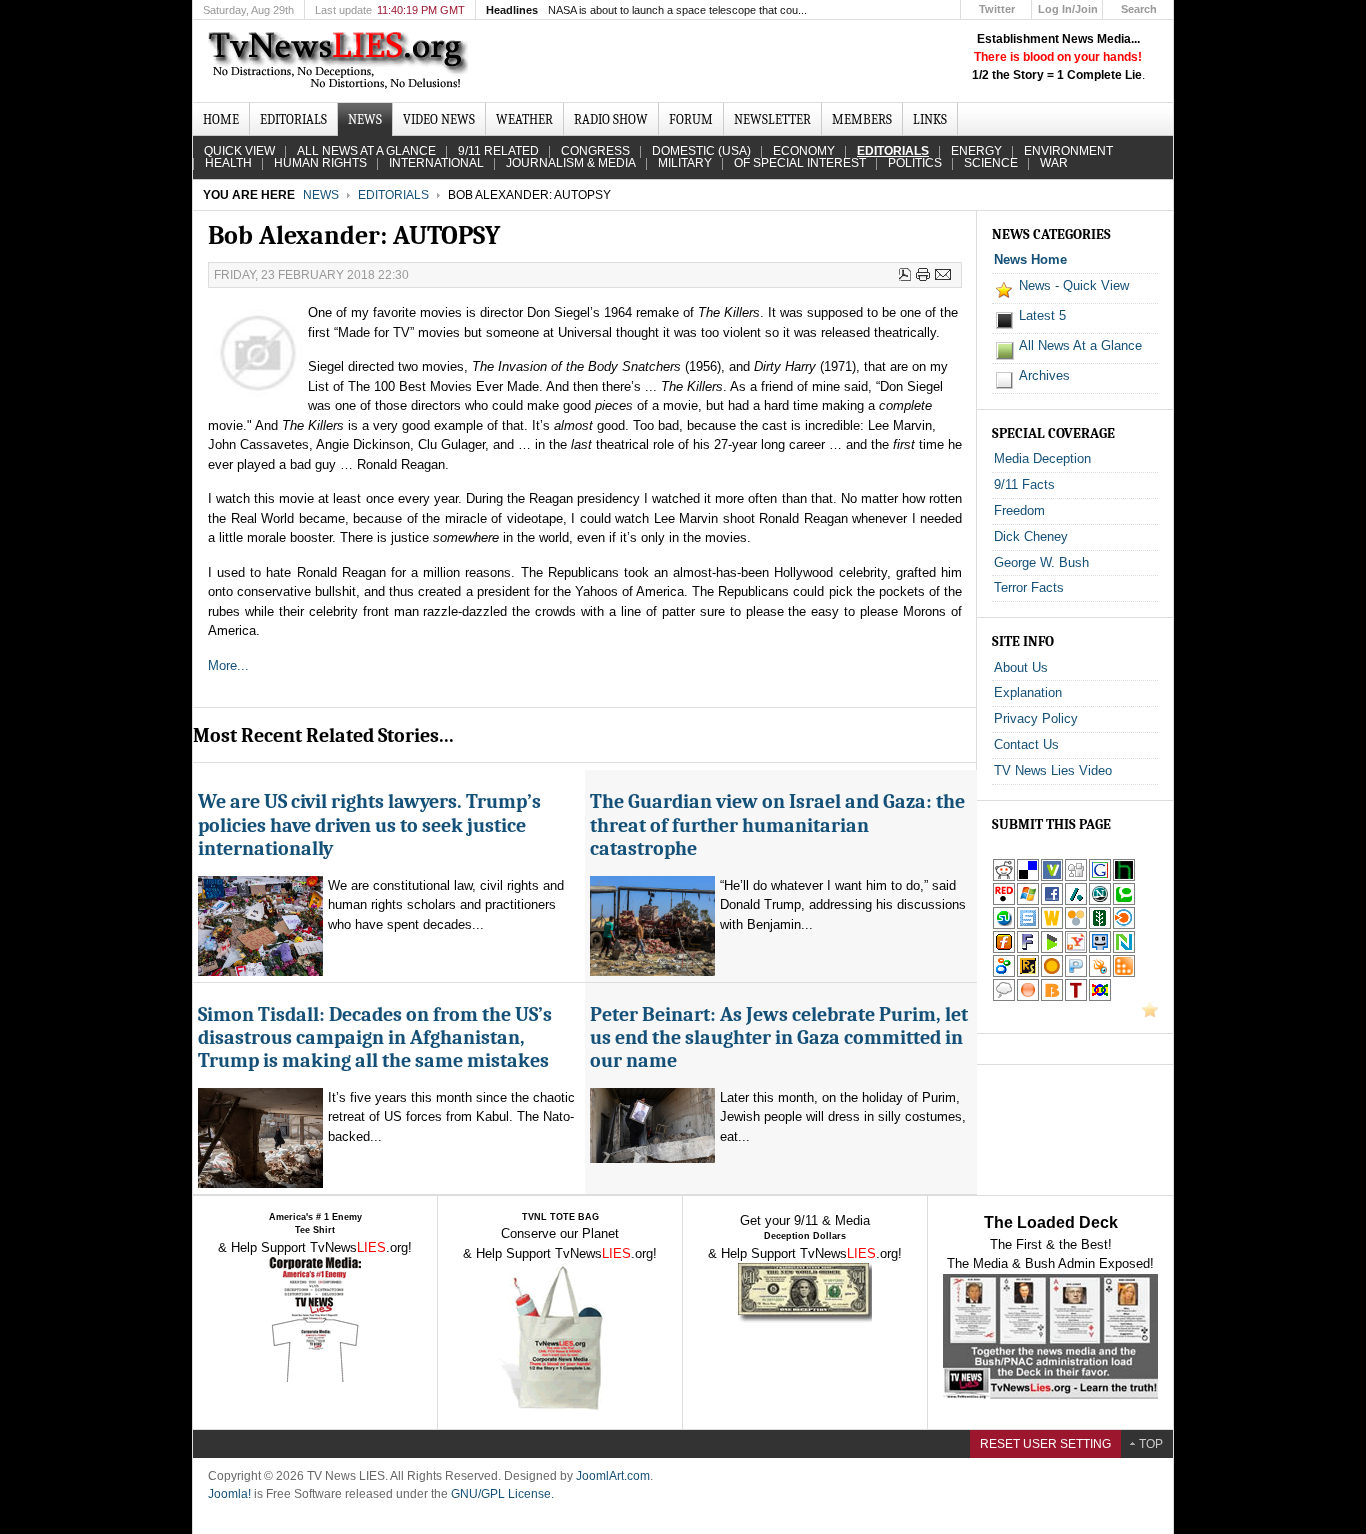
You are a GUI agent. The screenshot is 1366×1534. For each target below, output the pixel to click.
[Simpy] (1076, 925)
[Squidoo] (1100, 973)
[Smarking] (1100, 949)
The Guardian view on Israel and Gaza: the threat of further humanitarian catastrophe (777, 825)
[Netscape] (1100, 901)
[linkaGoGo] (1100, 997)
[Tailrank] (1076, 997)
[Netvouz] (1124, 949)
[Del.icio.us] (1028, 877)
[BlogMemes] (1004, 997)
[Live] (1028, 901)
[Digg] (1076, 877)
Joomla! (229, 1494)
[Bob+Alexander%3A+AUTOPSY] (1076, 949)
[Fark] (1028, 949)
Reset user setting (1045, 1444)
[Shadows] (1004, 973)
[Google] (1100, 877)
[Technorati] (1124, 901)
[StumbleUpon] (1004, 925)
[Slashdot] (1076, 901)
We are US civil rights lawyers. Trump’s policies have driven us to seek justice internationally (369, 825)
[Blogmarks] (1052, 949)
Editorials (393, 195)
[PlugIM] (1076, 973)
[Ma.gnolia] (1052, 973)
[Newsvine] (1100, 925)
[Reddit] (1004, 877)
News (321, 195)
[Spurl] (1028, 925)
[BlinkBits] (1052, 997)
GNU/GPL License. (502, 1494)
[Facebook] (1052, 901)
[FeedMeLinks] (1028, 997)
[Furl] (1004, 949)
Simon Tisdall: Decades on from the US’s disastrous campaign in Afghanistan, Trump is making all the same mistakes (375, 1038)
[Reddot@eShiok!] (1004, 901)
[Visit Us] (1150, 1013)
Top (1151, 1444)
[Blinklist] (1124, 925)
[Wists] (1052, 925)
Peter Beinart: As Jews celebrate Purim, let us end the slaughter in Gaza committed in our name (779, 1038)
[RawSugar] (1028, 973)
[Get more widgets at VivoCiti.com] (1052, 877)
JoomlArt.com (613, 1476)
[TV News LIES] (340, 61)
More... (228, 665)
